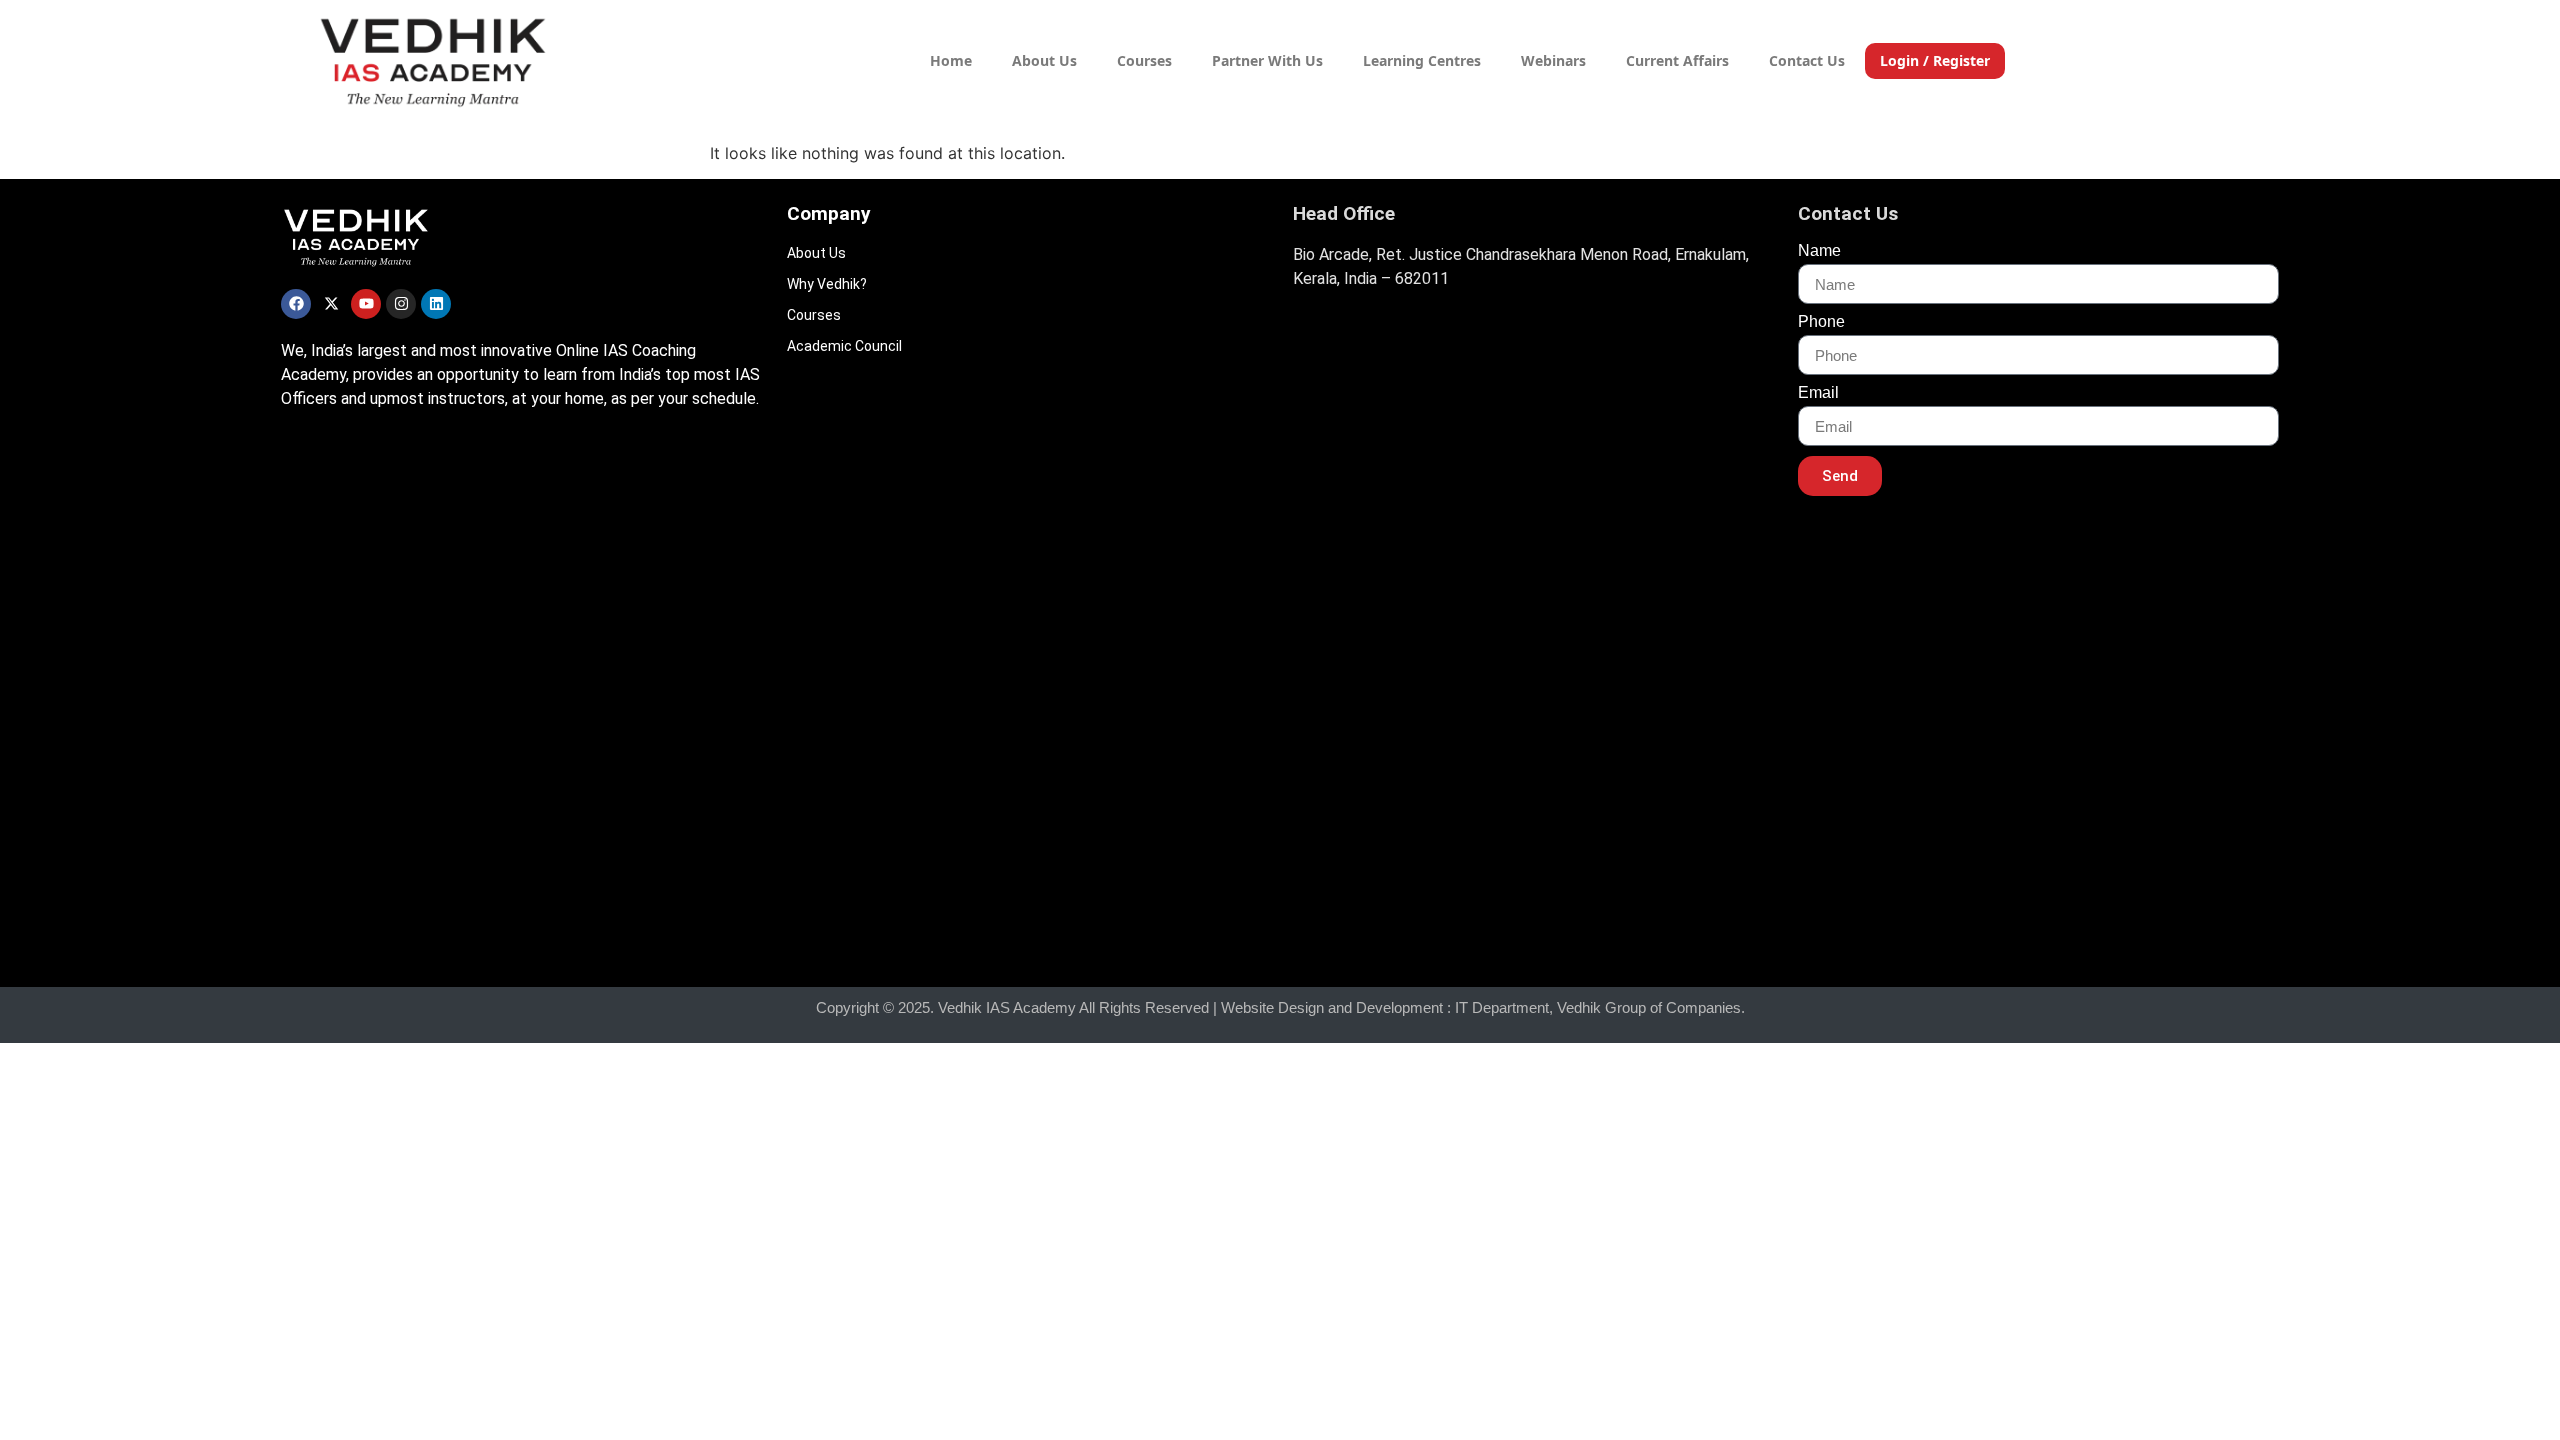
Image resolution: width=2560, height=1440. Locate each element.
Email (1818, 393)
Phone (1821, 322)
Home (951, 60)
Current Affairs (1677, 60)
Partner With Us (1267, 60)
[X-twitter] (331, 304)
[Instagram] (401, 304)
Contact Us (1807, 60)
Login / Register (1935, 60)
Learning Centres (1422, 60)
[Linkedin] (436, 304)
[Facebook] (296, 304)
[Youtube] (366, 304)
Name (1819, 251)
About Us (1044, 60)
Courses (1144, 60)
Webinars (1553, 60)
